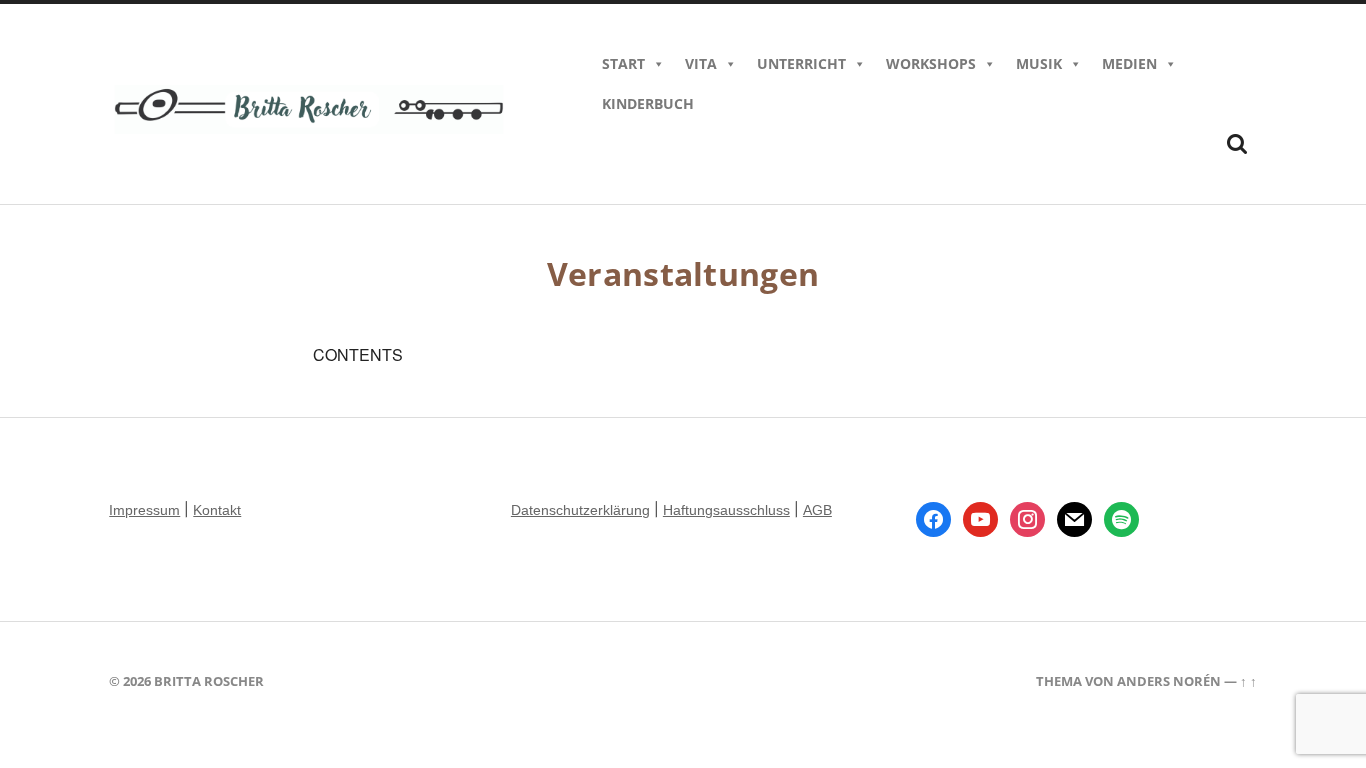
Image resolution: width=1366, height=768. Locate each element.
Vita (701, 63)
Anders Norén (1169, 681)
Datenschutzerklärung (580, 510)
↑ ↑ (1248, 681)
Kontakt (217, 510)
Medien (1129, 63)
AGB (817, 510)
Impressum (144, 510)
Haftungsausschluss (726, 510)
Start (623, 63)
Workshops (931, 63)
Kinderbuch (648, 103)
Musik (1039, 63)
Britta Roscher (209, 681)
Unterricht (801, 63)
